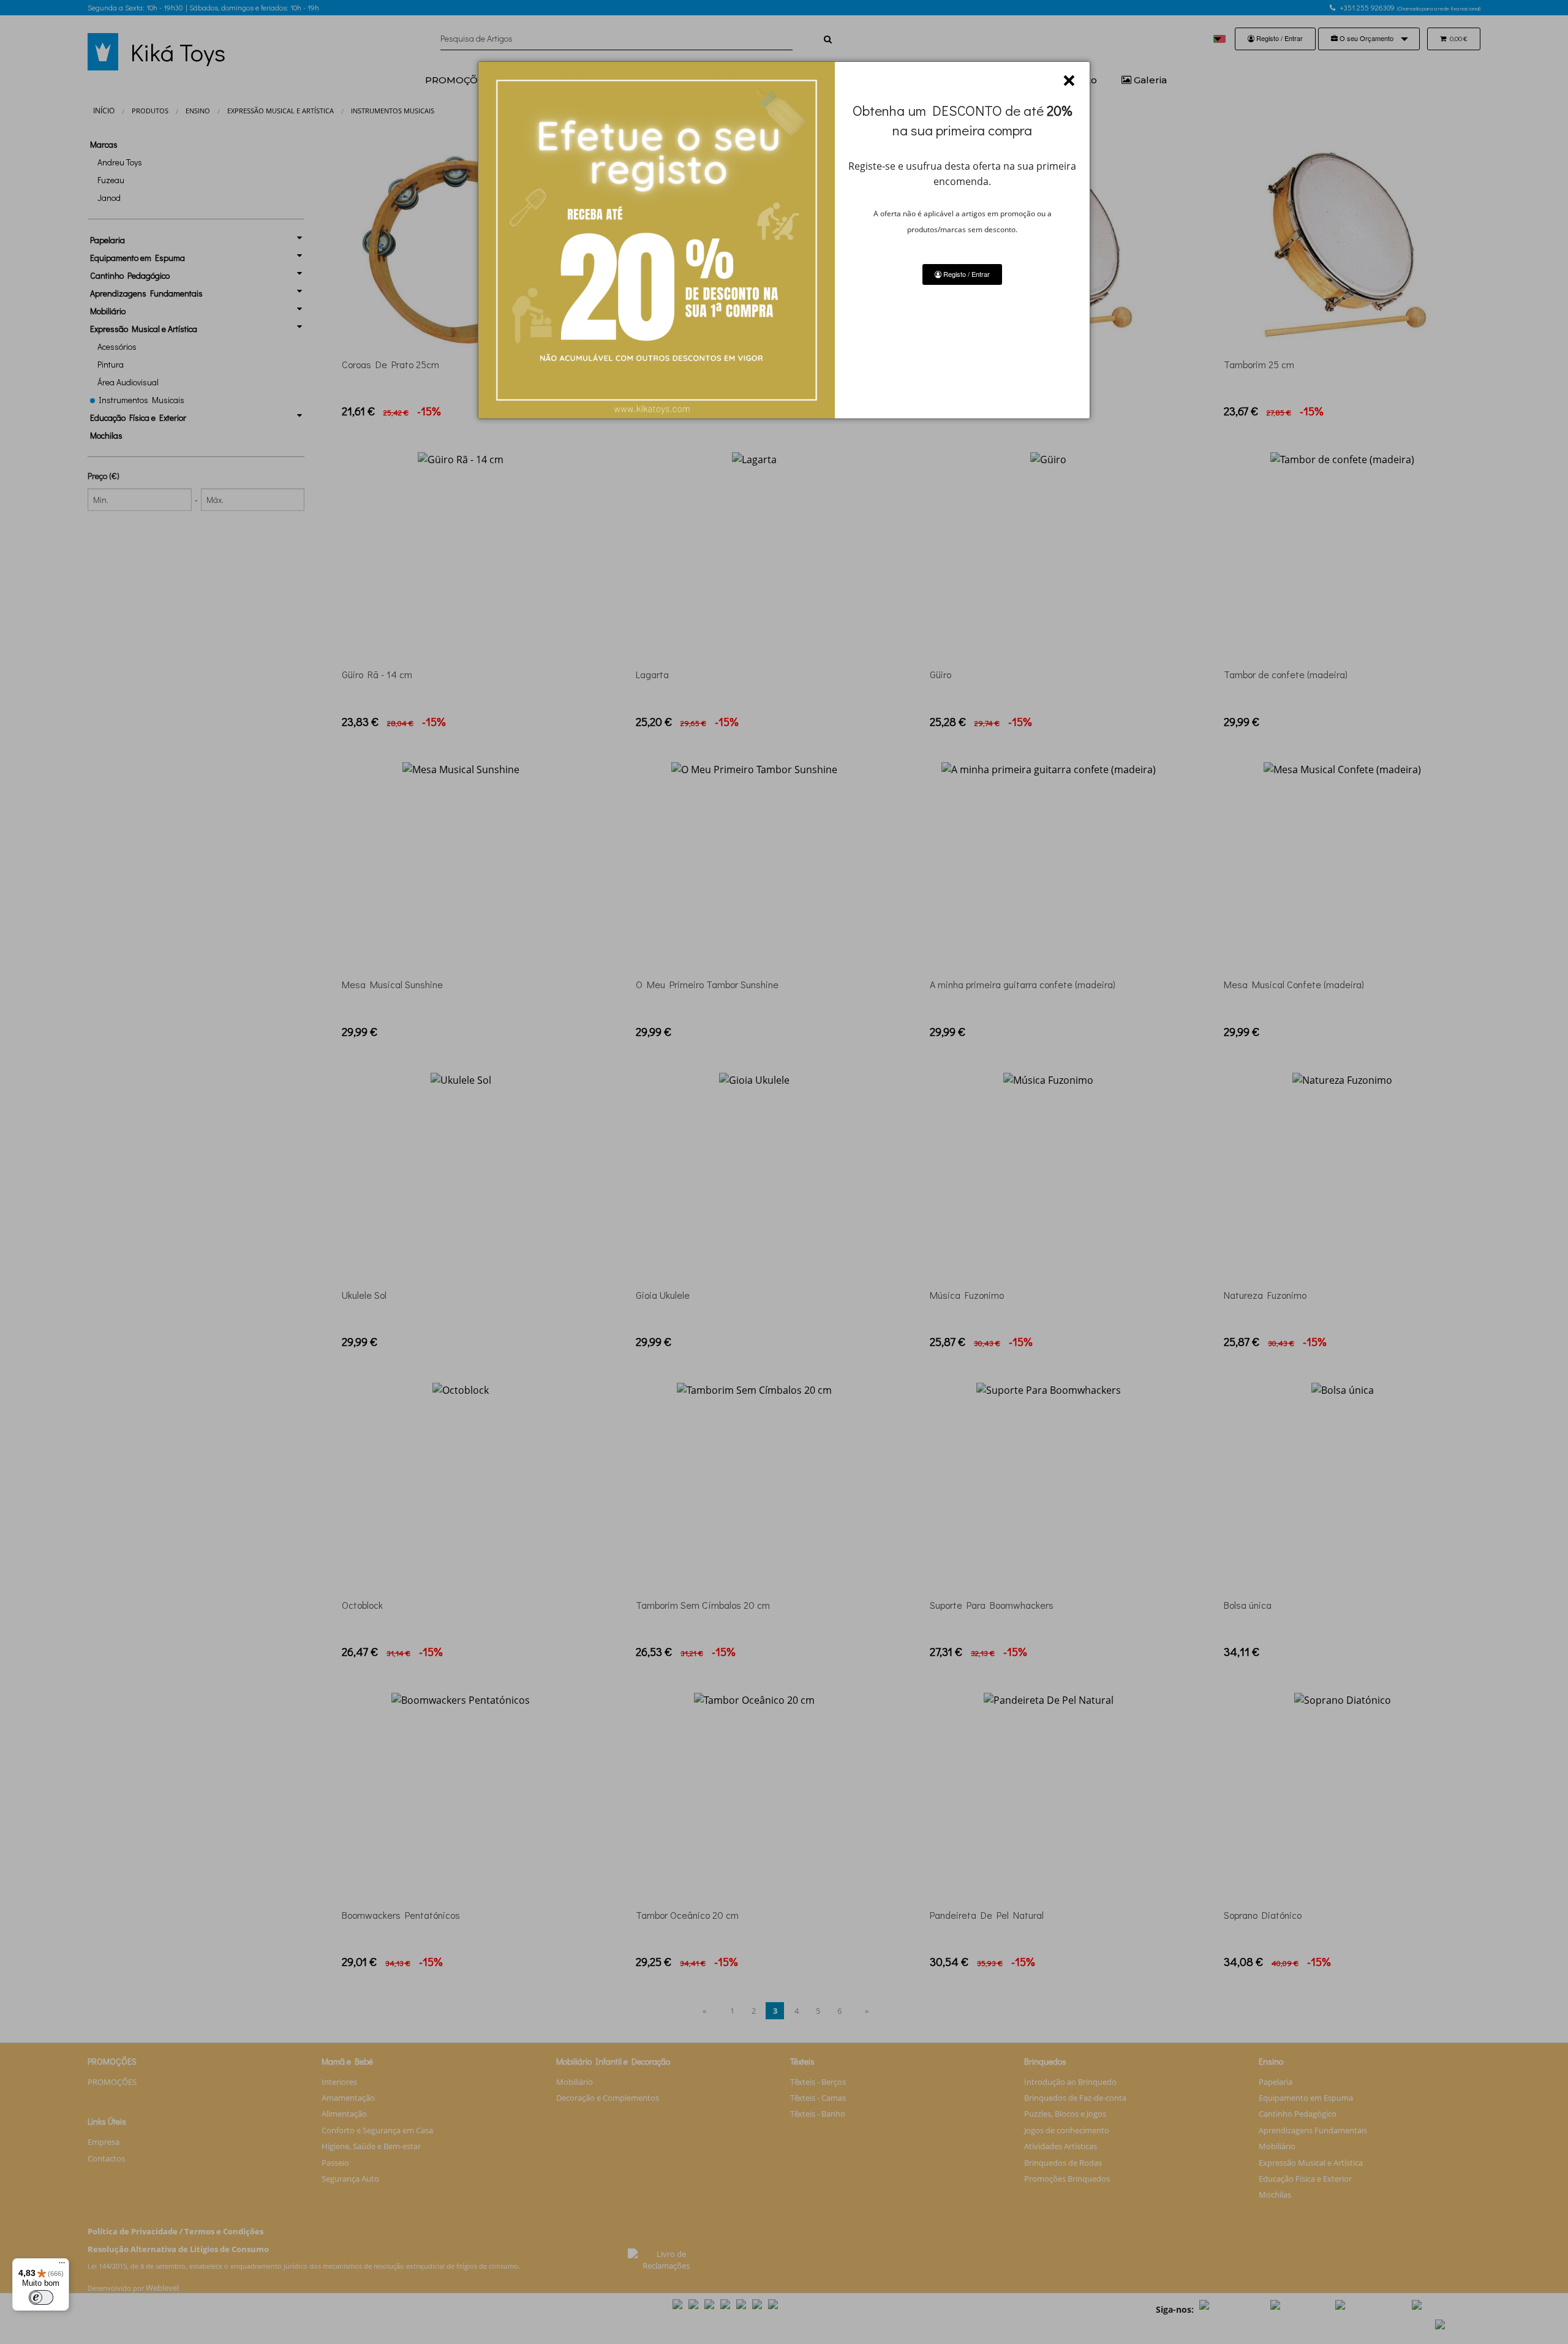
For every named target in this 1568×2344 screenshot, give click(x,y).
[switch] (41, 2297)
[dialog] (784, 240)
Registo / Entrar (966, 274)
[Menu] (62, 2266)
